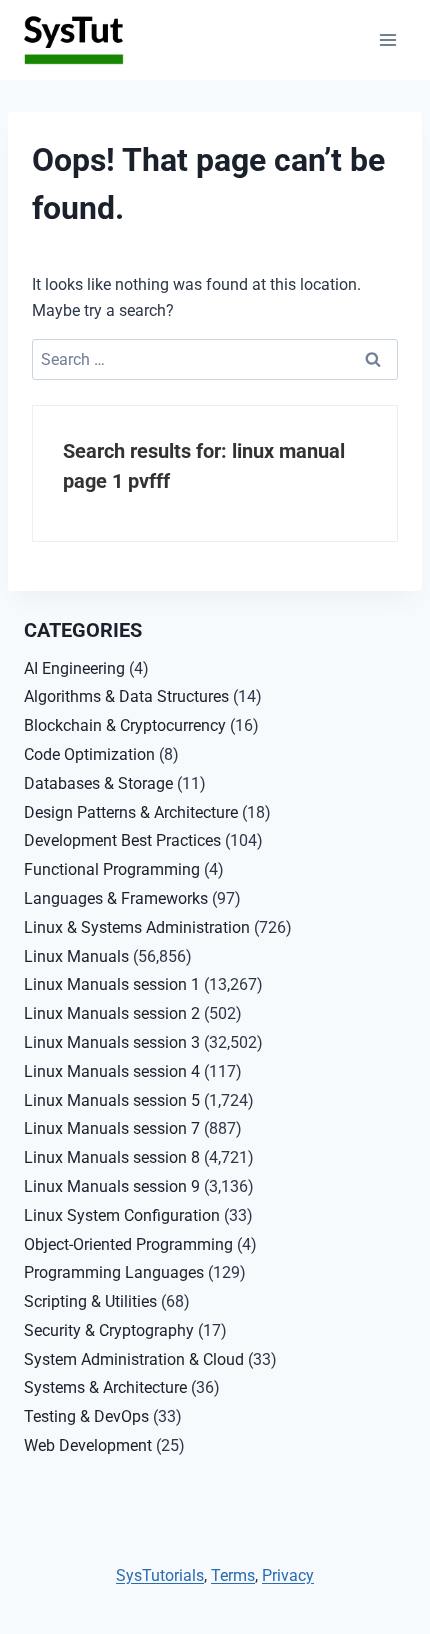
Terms (233, 1575)
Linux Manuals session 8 (112, 1157)
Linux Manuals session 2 (112, 1013)
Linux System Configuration (122, 1215)
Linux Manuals (76, 956)
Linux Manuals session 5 (112, 1100)
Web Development (88, 1445)
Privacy (288, 1575)
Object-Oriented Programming (128, 1244)
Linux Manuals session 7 (112, 1128)
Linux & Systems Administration (137, 927)
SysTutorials (160, 1575)
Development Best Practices (122, 840)
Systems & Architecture (105, 1387)
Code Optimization (89, 754)
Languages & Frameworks (116, 898)
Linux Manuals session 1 (112, 984)
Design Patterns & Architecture (131, 812)
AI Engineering (74, 668)
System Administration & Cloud (134, 1359)
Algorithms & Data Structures (126, 696)
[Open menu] (387, 39)
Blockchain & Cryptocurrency (125, 725)
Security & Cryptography (109, 1330)
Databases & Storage (98, 783)
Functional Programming (112, 869)
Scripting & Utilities (90, 1301)
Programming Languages (114, 1272)
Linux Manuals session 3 (112, 1042)
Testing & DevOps (86, 1416)
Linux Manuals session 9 (112, 1186)
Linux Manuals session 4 (112, 1071)
